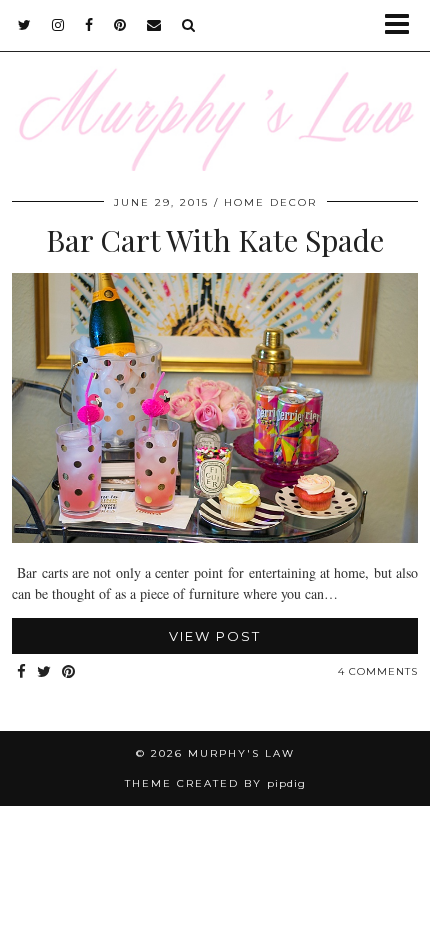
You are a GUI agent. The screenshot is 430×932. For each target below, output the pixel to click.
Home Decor (270, 202)
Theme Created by (215, 783)
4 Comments (378, 671)
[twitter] (25, 25)
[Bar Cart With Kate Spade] (215, 537)
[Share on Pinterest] (69, 672)
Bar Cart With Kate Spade (215, 240)
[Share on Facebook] (22, 672)
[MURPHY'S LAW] (215, 85)
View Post (215, 636)
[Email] (154, 25)
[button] (403, 25)
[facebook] (89, 25)
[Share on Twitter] (44, 672)
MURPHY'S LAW (241, 753)
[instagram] (58, 25)
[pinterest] (120, 25)
